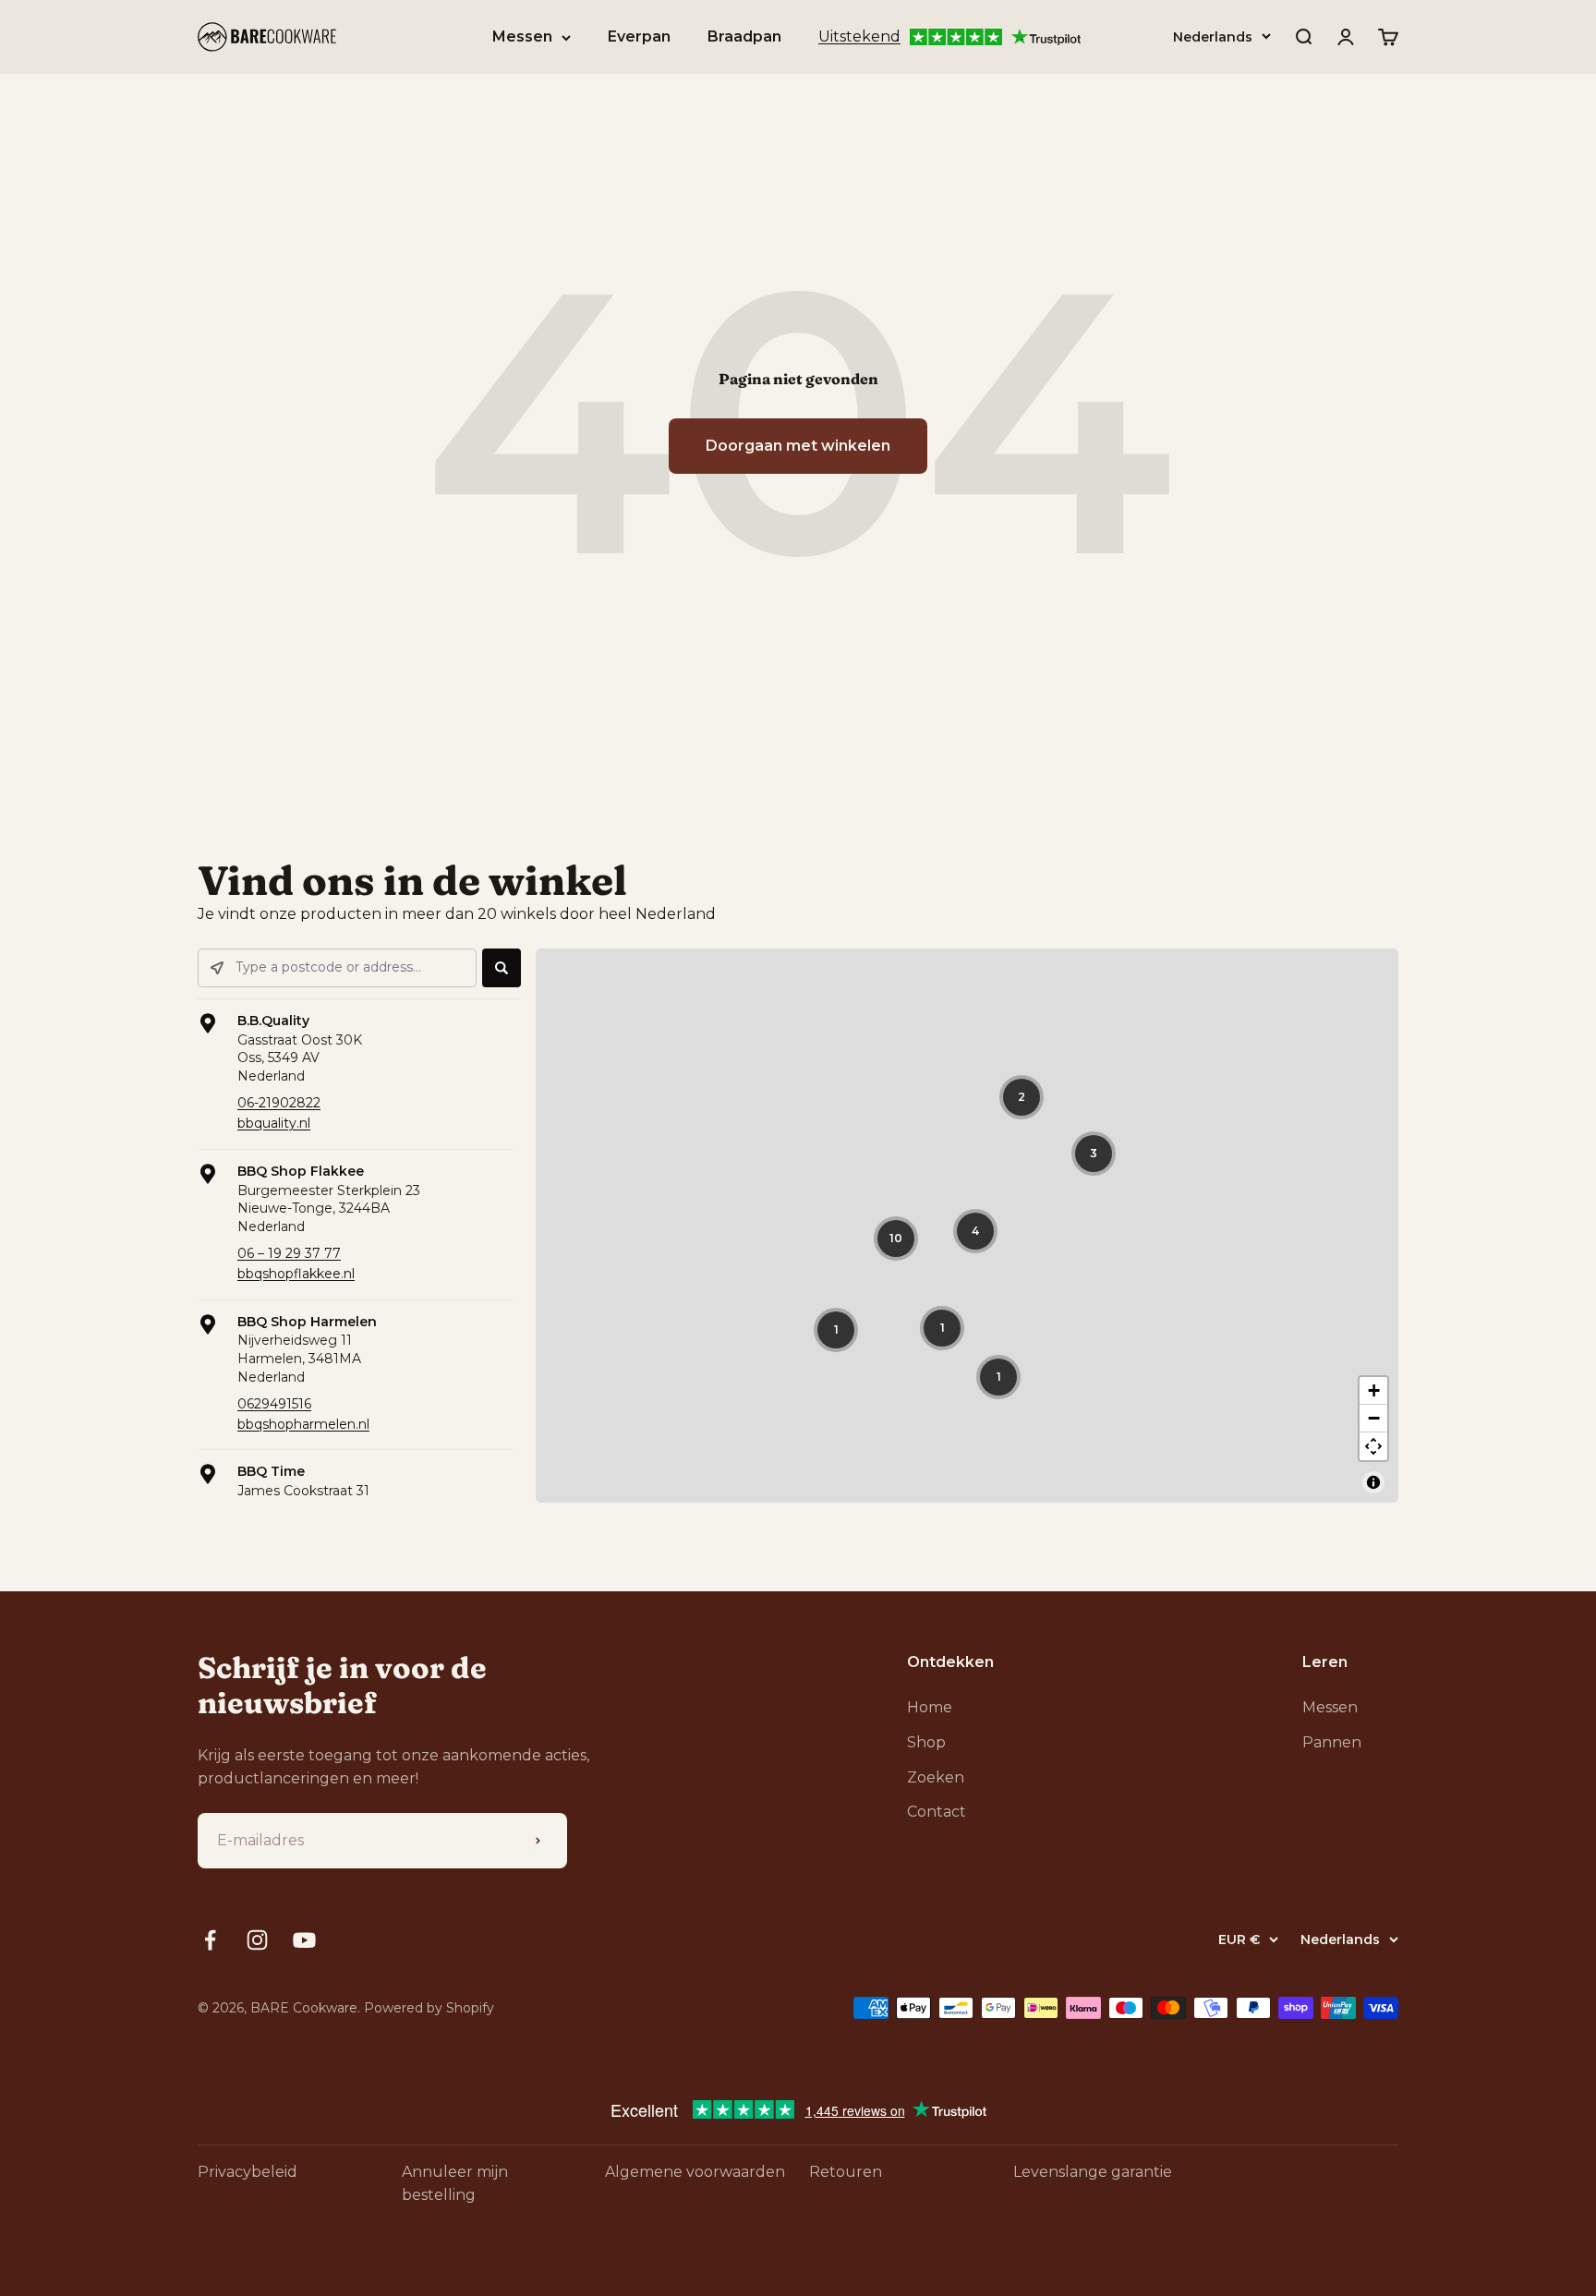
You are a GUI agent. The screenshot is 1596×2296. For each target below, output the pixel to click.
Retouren (846, 2172)
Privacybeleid (248, 2172)
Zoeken (936, 1777)
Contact (937, 1812)
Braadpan (744, 36)
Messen (522, 36)
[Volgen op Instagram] (257, 1940)
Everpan (639, 36)
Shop (926, 1742)
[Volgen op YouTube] (304, 1940)
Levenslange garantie (1093, 2172)
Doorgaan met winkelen (798, 446)
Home (930, 1707)
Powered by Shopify (429, 2008)
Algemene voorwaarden (695, 2172)
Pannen (1332, 1742)
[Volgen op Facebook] (210, 1940)
